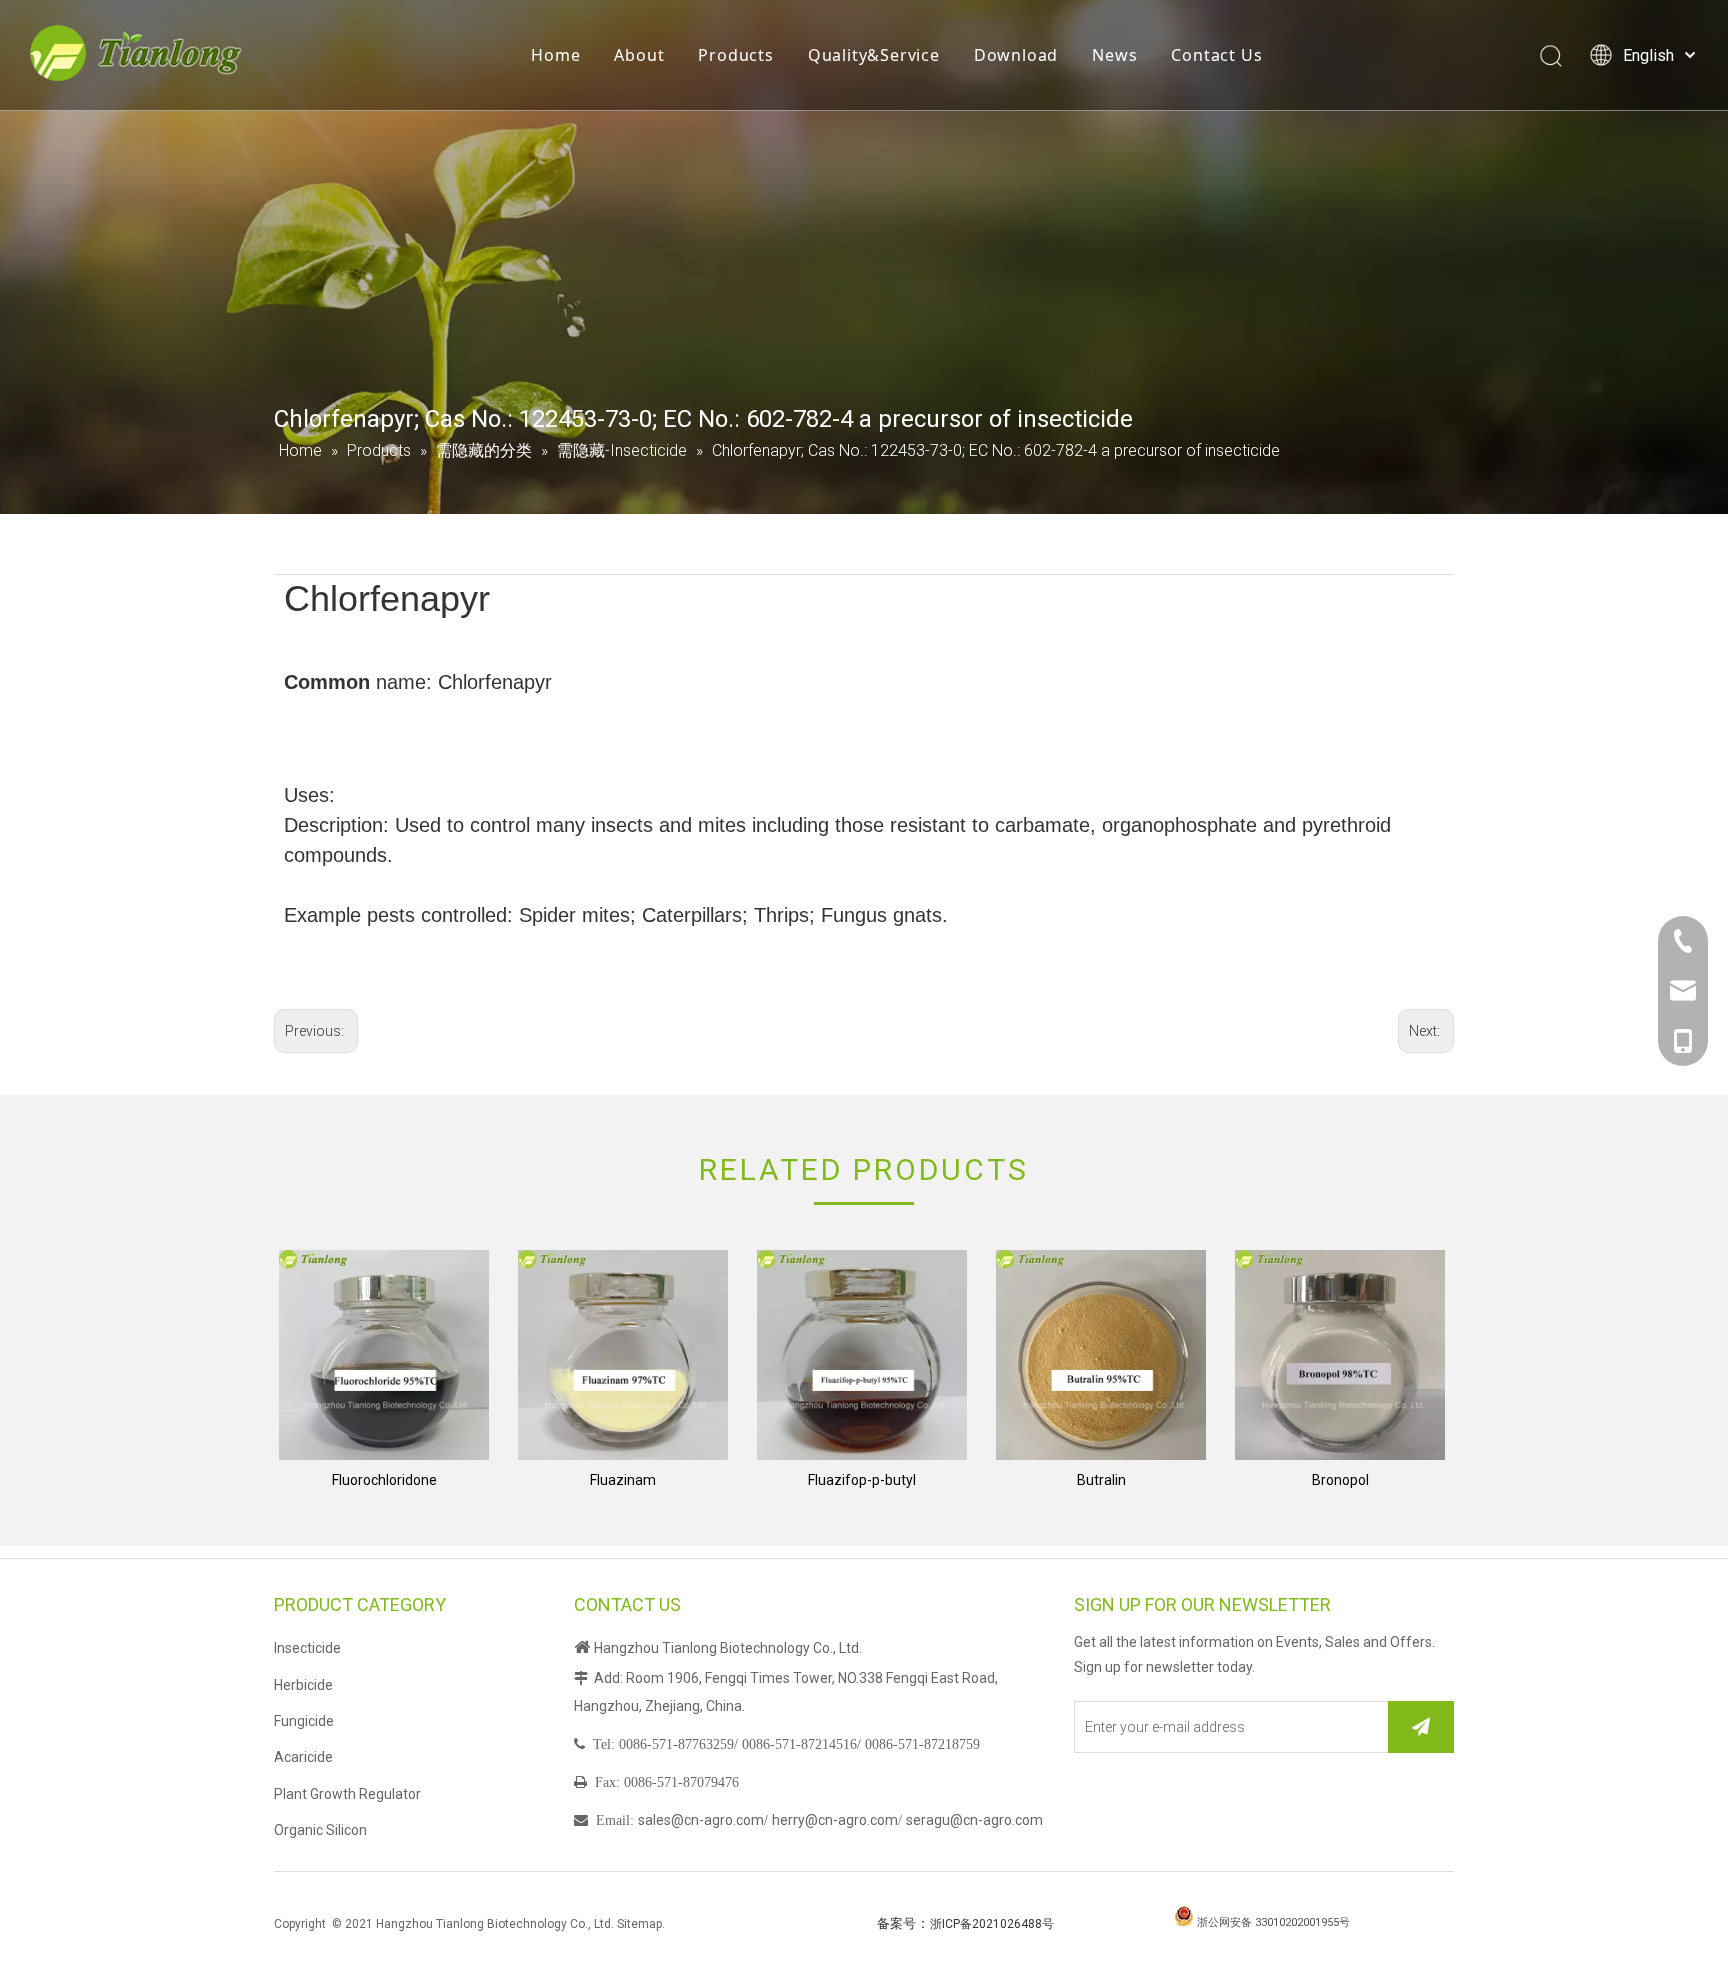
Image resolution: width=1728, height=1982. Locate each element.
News (1114, 55)
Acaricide (303, 1757)
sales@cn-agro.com (701, 1820)
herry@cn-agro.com (835, 1820)
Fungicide (304, 1721)
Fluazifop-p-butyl (862, 1480)
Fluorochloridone (384, 1480)
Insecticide (307, 1648)
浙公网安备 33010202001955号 (1273, 1922)
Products (735, 55)
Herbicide (303, 1685)
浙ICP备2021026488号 (992, 1924)
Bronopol (1340, 1480)
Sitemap (639, 1924)
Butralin (1101, 1480)
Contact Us (1216, 55)
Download (1016, 55)
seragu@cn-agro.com (974, 1820)
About (639, 55)
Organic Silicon (320, 1830)
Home (555, 55)
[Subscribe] (1421, 1727)
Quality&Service (874, 55)
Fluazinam (623, 1480)
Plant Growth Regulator (347, 1794)
